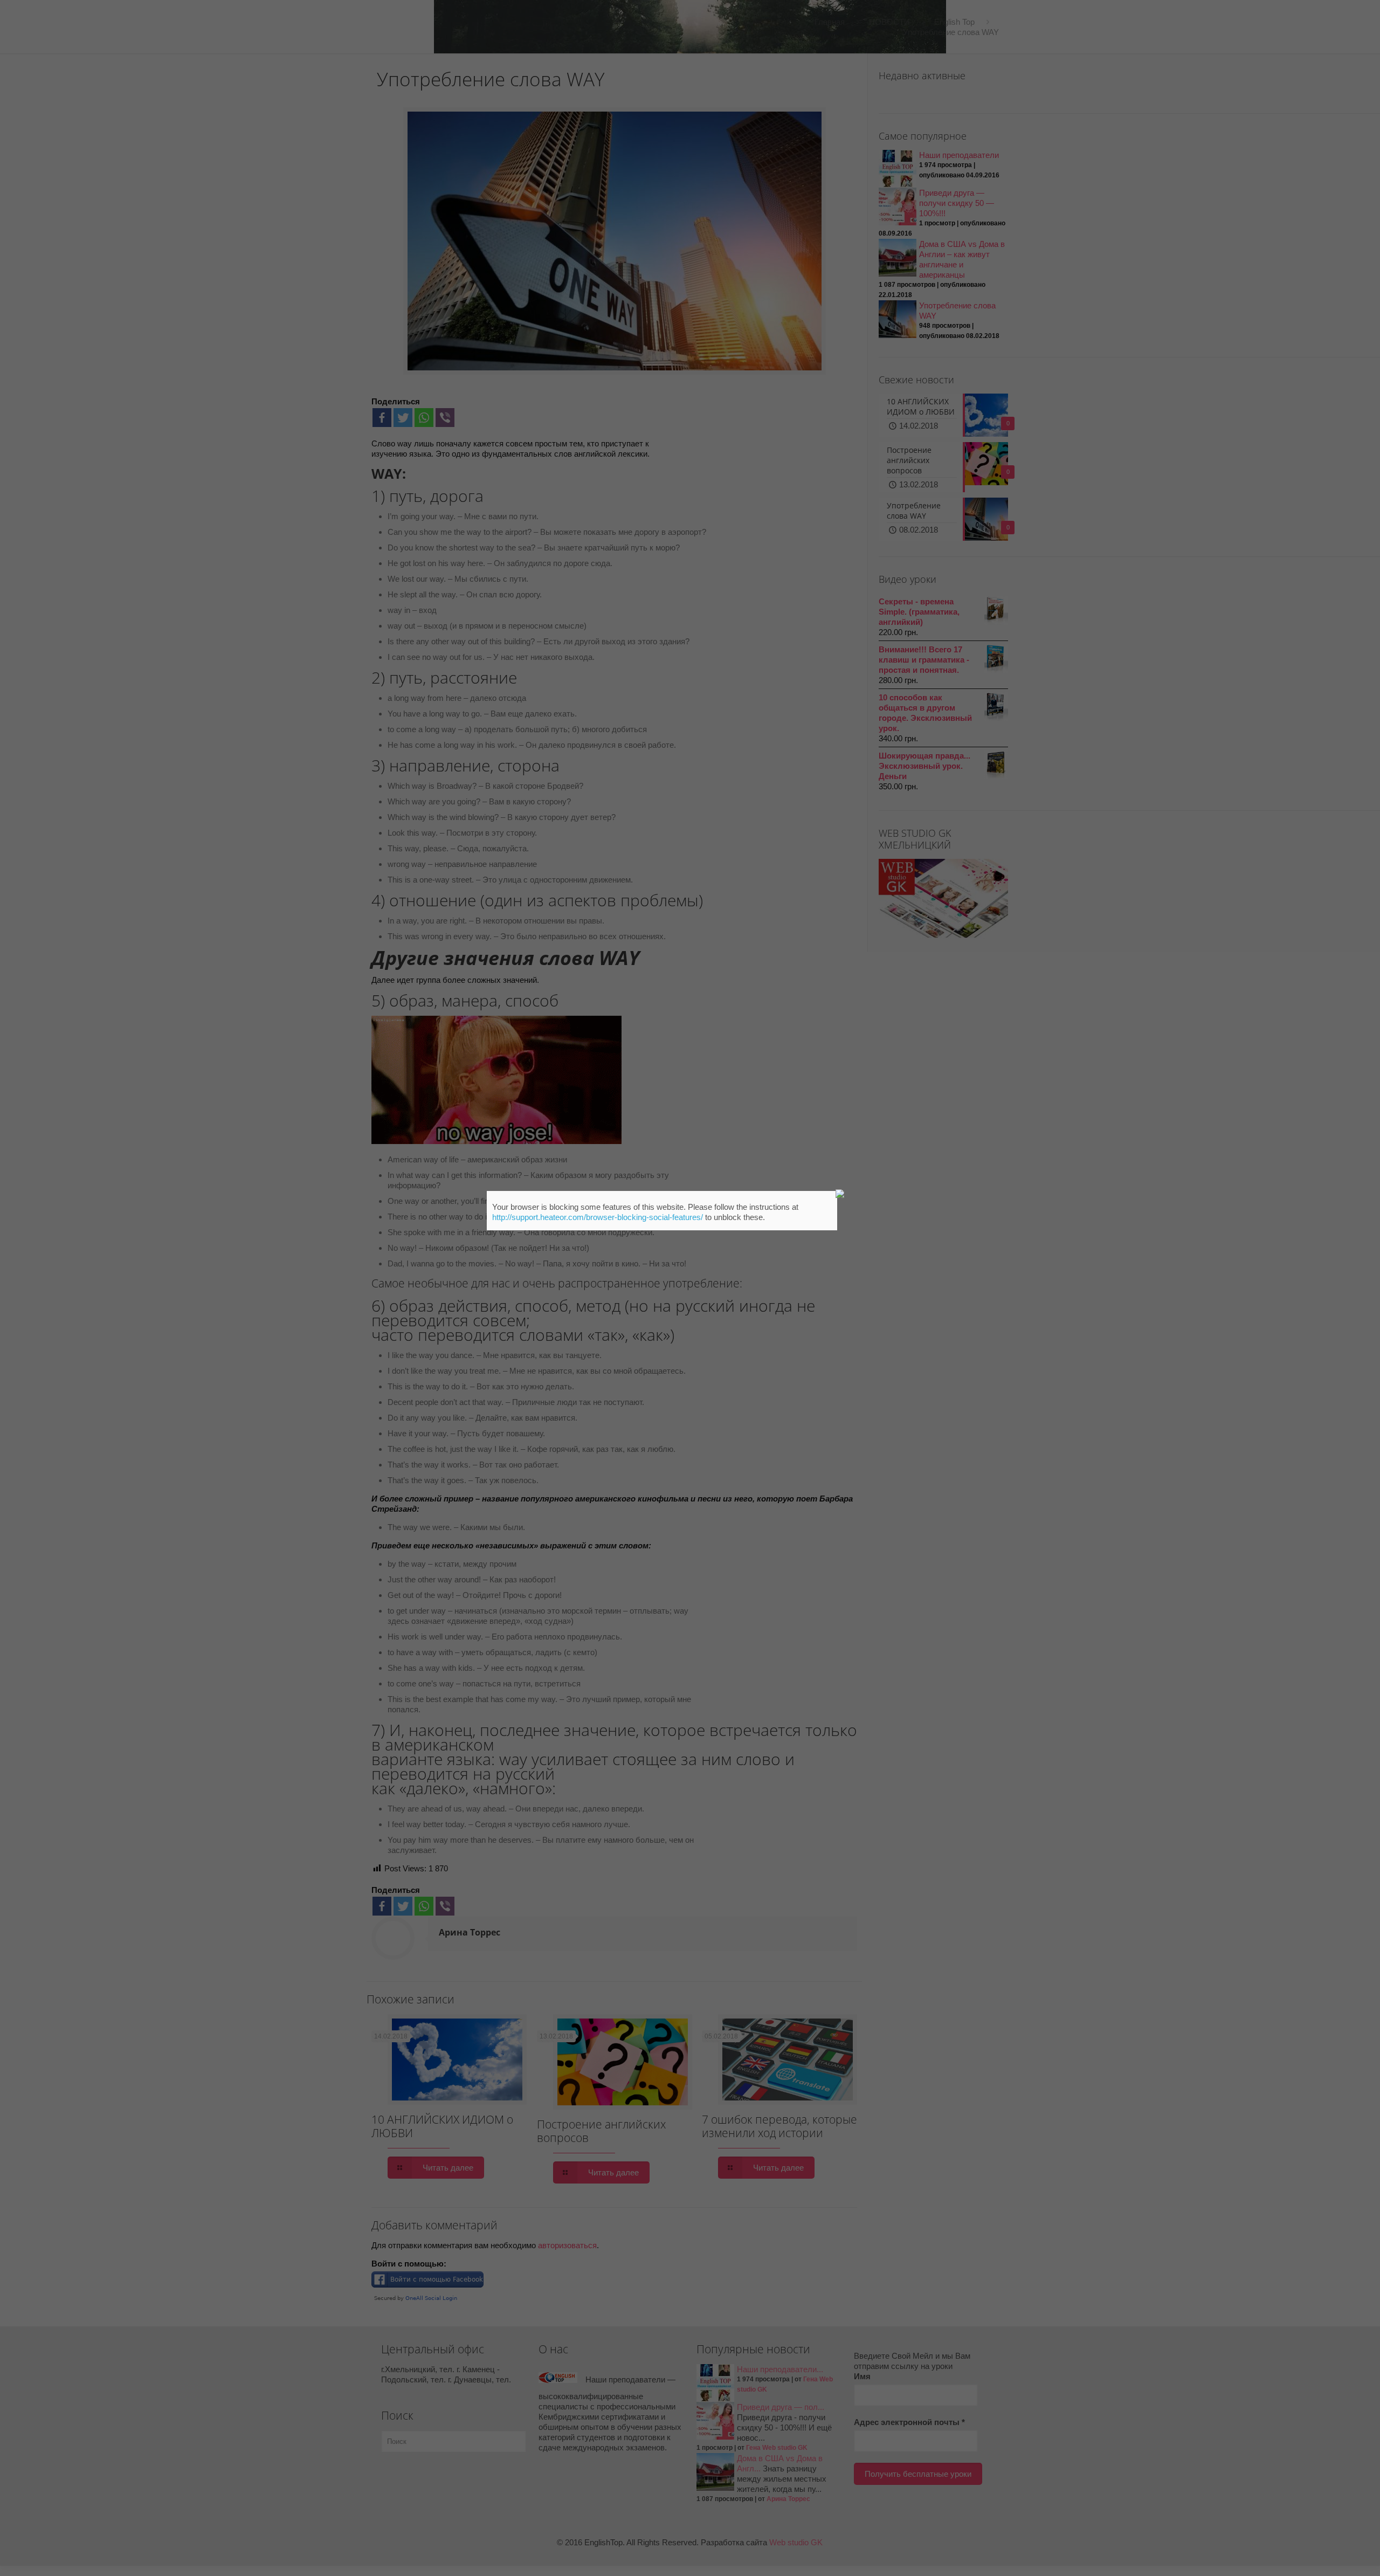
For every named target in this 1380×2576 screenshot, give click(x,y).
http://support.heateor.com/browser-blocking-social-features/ (598, 1217)
